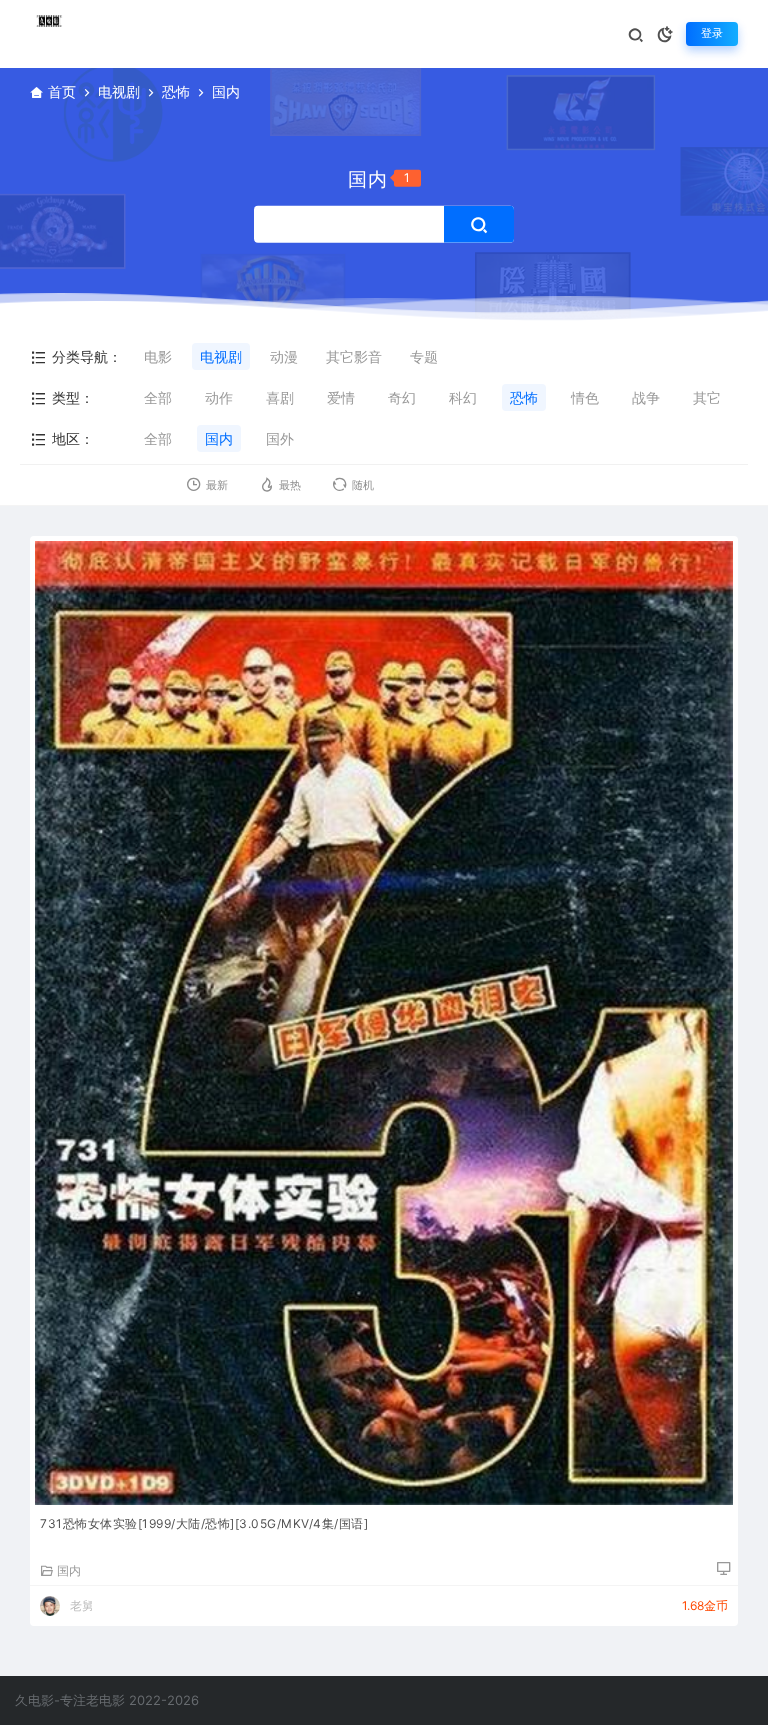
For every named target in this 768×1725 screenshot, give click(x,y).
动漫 (284, 356)
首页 (62, 91)
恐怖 (176, 91)
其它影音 (354, 356)
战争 (646, 397)
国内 (219, 438)
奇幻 (402, 397)
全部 (158, 397)
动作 (219, 397)
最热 (290, 485)
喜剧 (280, 397)
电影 (158, 356)
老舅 (82, 1605)
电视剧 (119, 91)
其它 (707, 397)
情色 (585, 397)
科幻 (463, 397)
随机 (363, 485)
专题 (424, 356)
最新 (217, 485)
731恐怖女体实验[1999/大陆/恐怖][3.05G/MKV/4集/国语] (204, 1523)
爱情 (341, 397)
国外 (280, 438)
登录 (712, 33)
